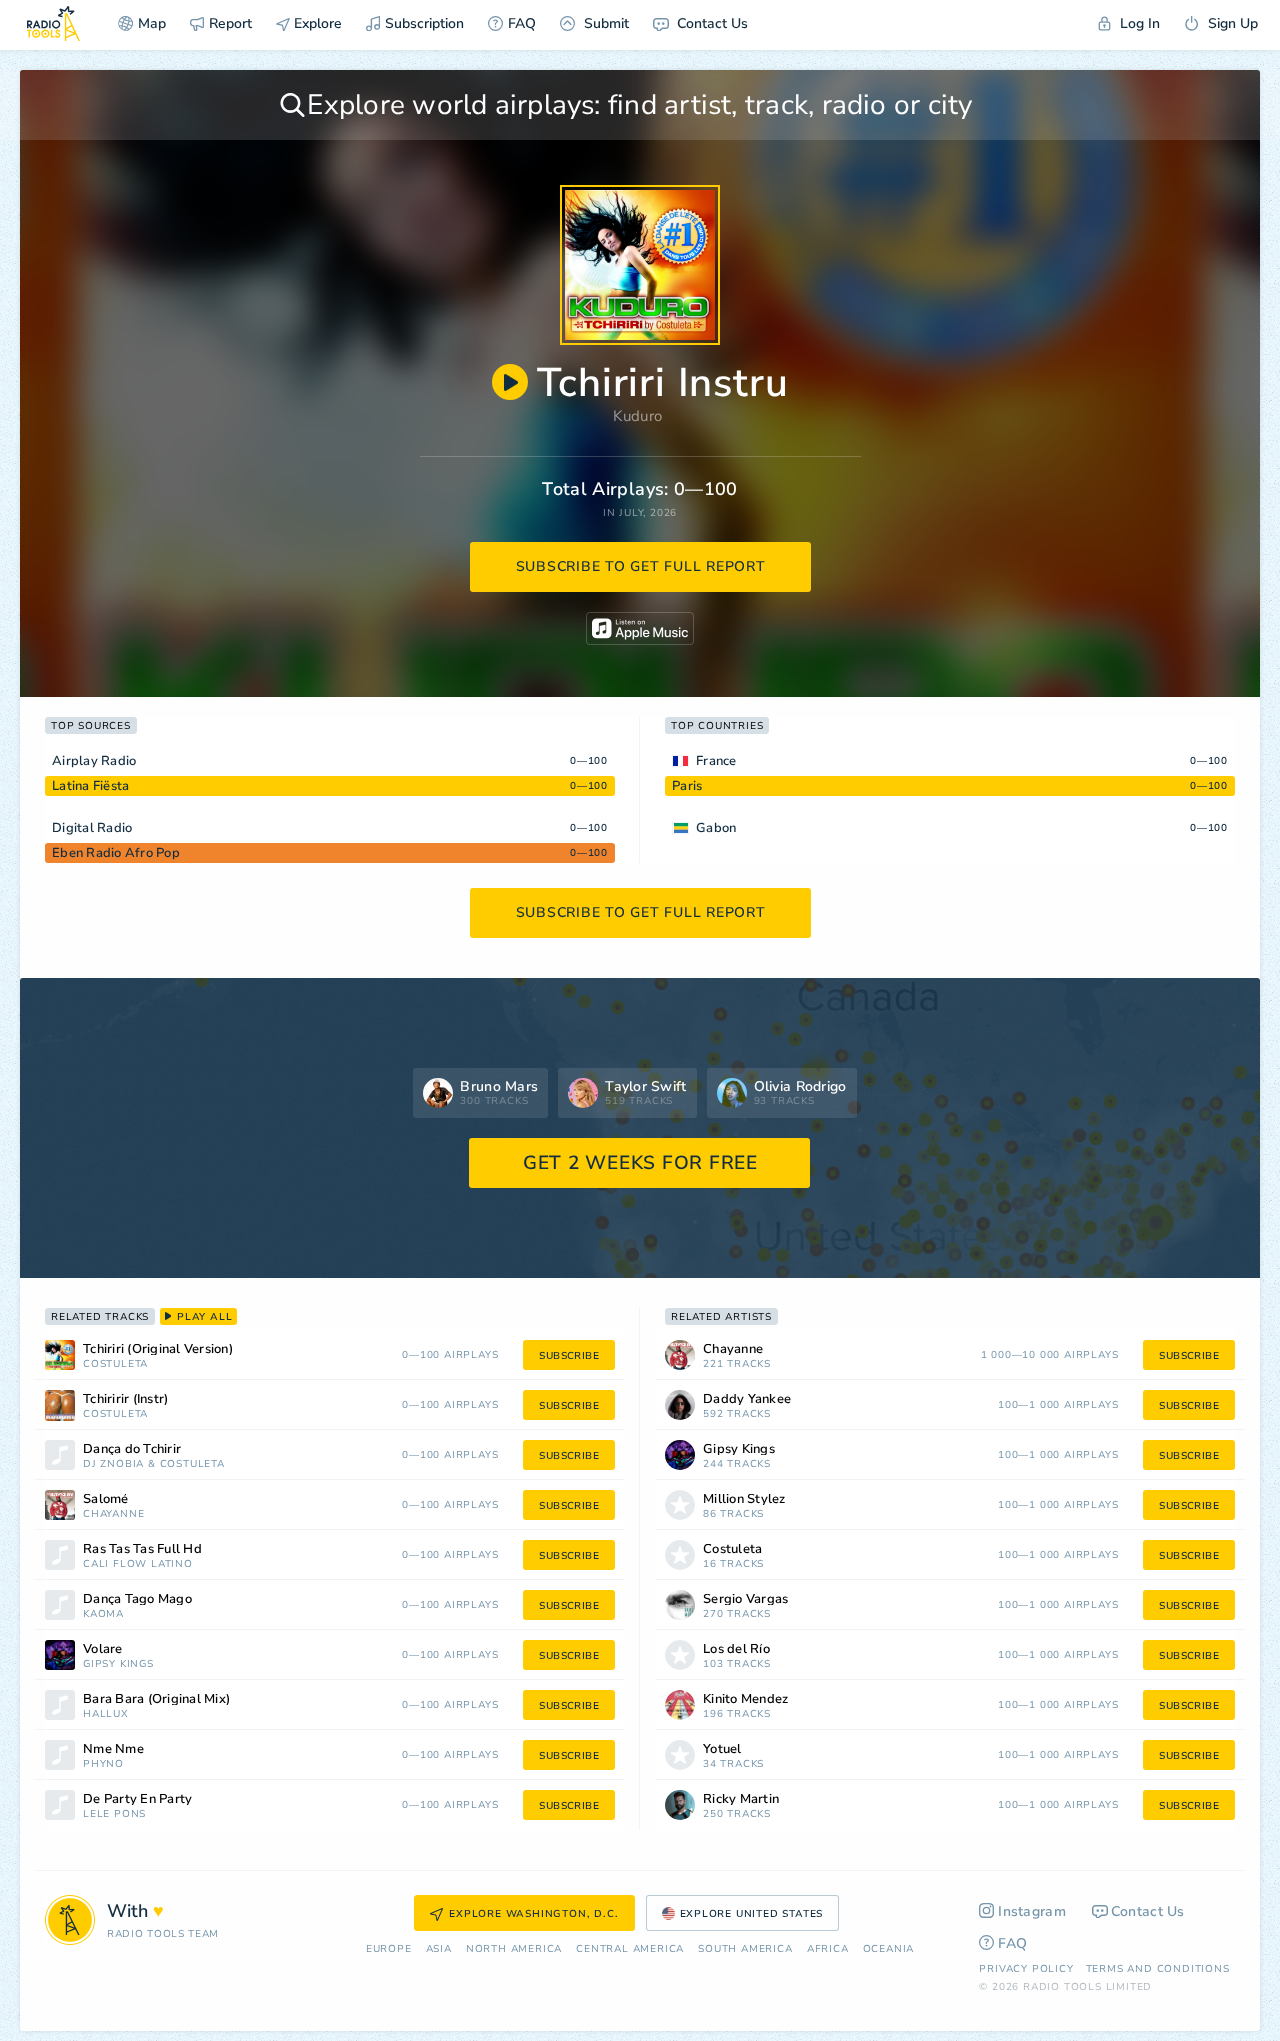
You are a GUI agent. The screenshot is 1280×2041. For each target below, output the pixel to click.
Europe (389, 1949)
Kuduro (637, 416)
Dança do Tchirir (132, 1449)
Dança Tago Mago (137, 1599)
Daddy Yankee (747, 1399)
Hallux (106, 1714)
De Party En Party (137, 1799)
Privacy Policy (1026, 1969)
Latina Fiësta (90, 786)
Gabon (716, 828)
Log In (1138, 23)
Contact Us (710, 23)
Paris (687, 786)
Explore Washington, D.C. (533, 1914)
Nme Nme (113, 1749)
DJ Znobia (113, 1464)
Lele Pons (114, 1814)
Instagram (1032, 1911)
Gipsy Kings (118, 1664)
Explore (316, 23)
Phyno (103, 1764)
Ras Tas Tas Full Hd (142, 1549)
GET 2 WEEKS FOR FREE (640, 1163)
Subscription (424, 23)
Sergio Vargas (745, 1599)
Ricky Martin (741, 1799)
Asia (439, 1949)
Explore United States (752, 1914)
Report (230, 23)
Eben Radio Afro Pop (116, 853)
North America (514, 1949)
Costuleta (115, 1364)
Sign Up (1231, 23)
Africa (828, 1949)
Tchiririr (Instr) (125, 1399)
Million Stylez (744, 1499)
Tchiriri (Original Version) (158, 1349)
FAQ (522, 23)
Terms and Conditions (1158, 1969)
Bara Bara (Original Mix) (156, 1699)
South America (745, 1949)
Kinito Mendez (745, 1699)
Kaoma (103, 1614)
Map (152, 23)
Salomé (106, 1499)
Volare (103, 1649)
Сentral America (630, 1949)
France (716, 761)
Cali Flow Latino (138, 1564)
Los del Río (736, 1649)
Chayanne (113, 1514)
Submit (604, 23)
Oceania (889, 1949)
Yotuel (722, 1749)
